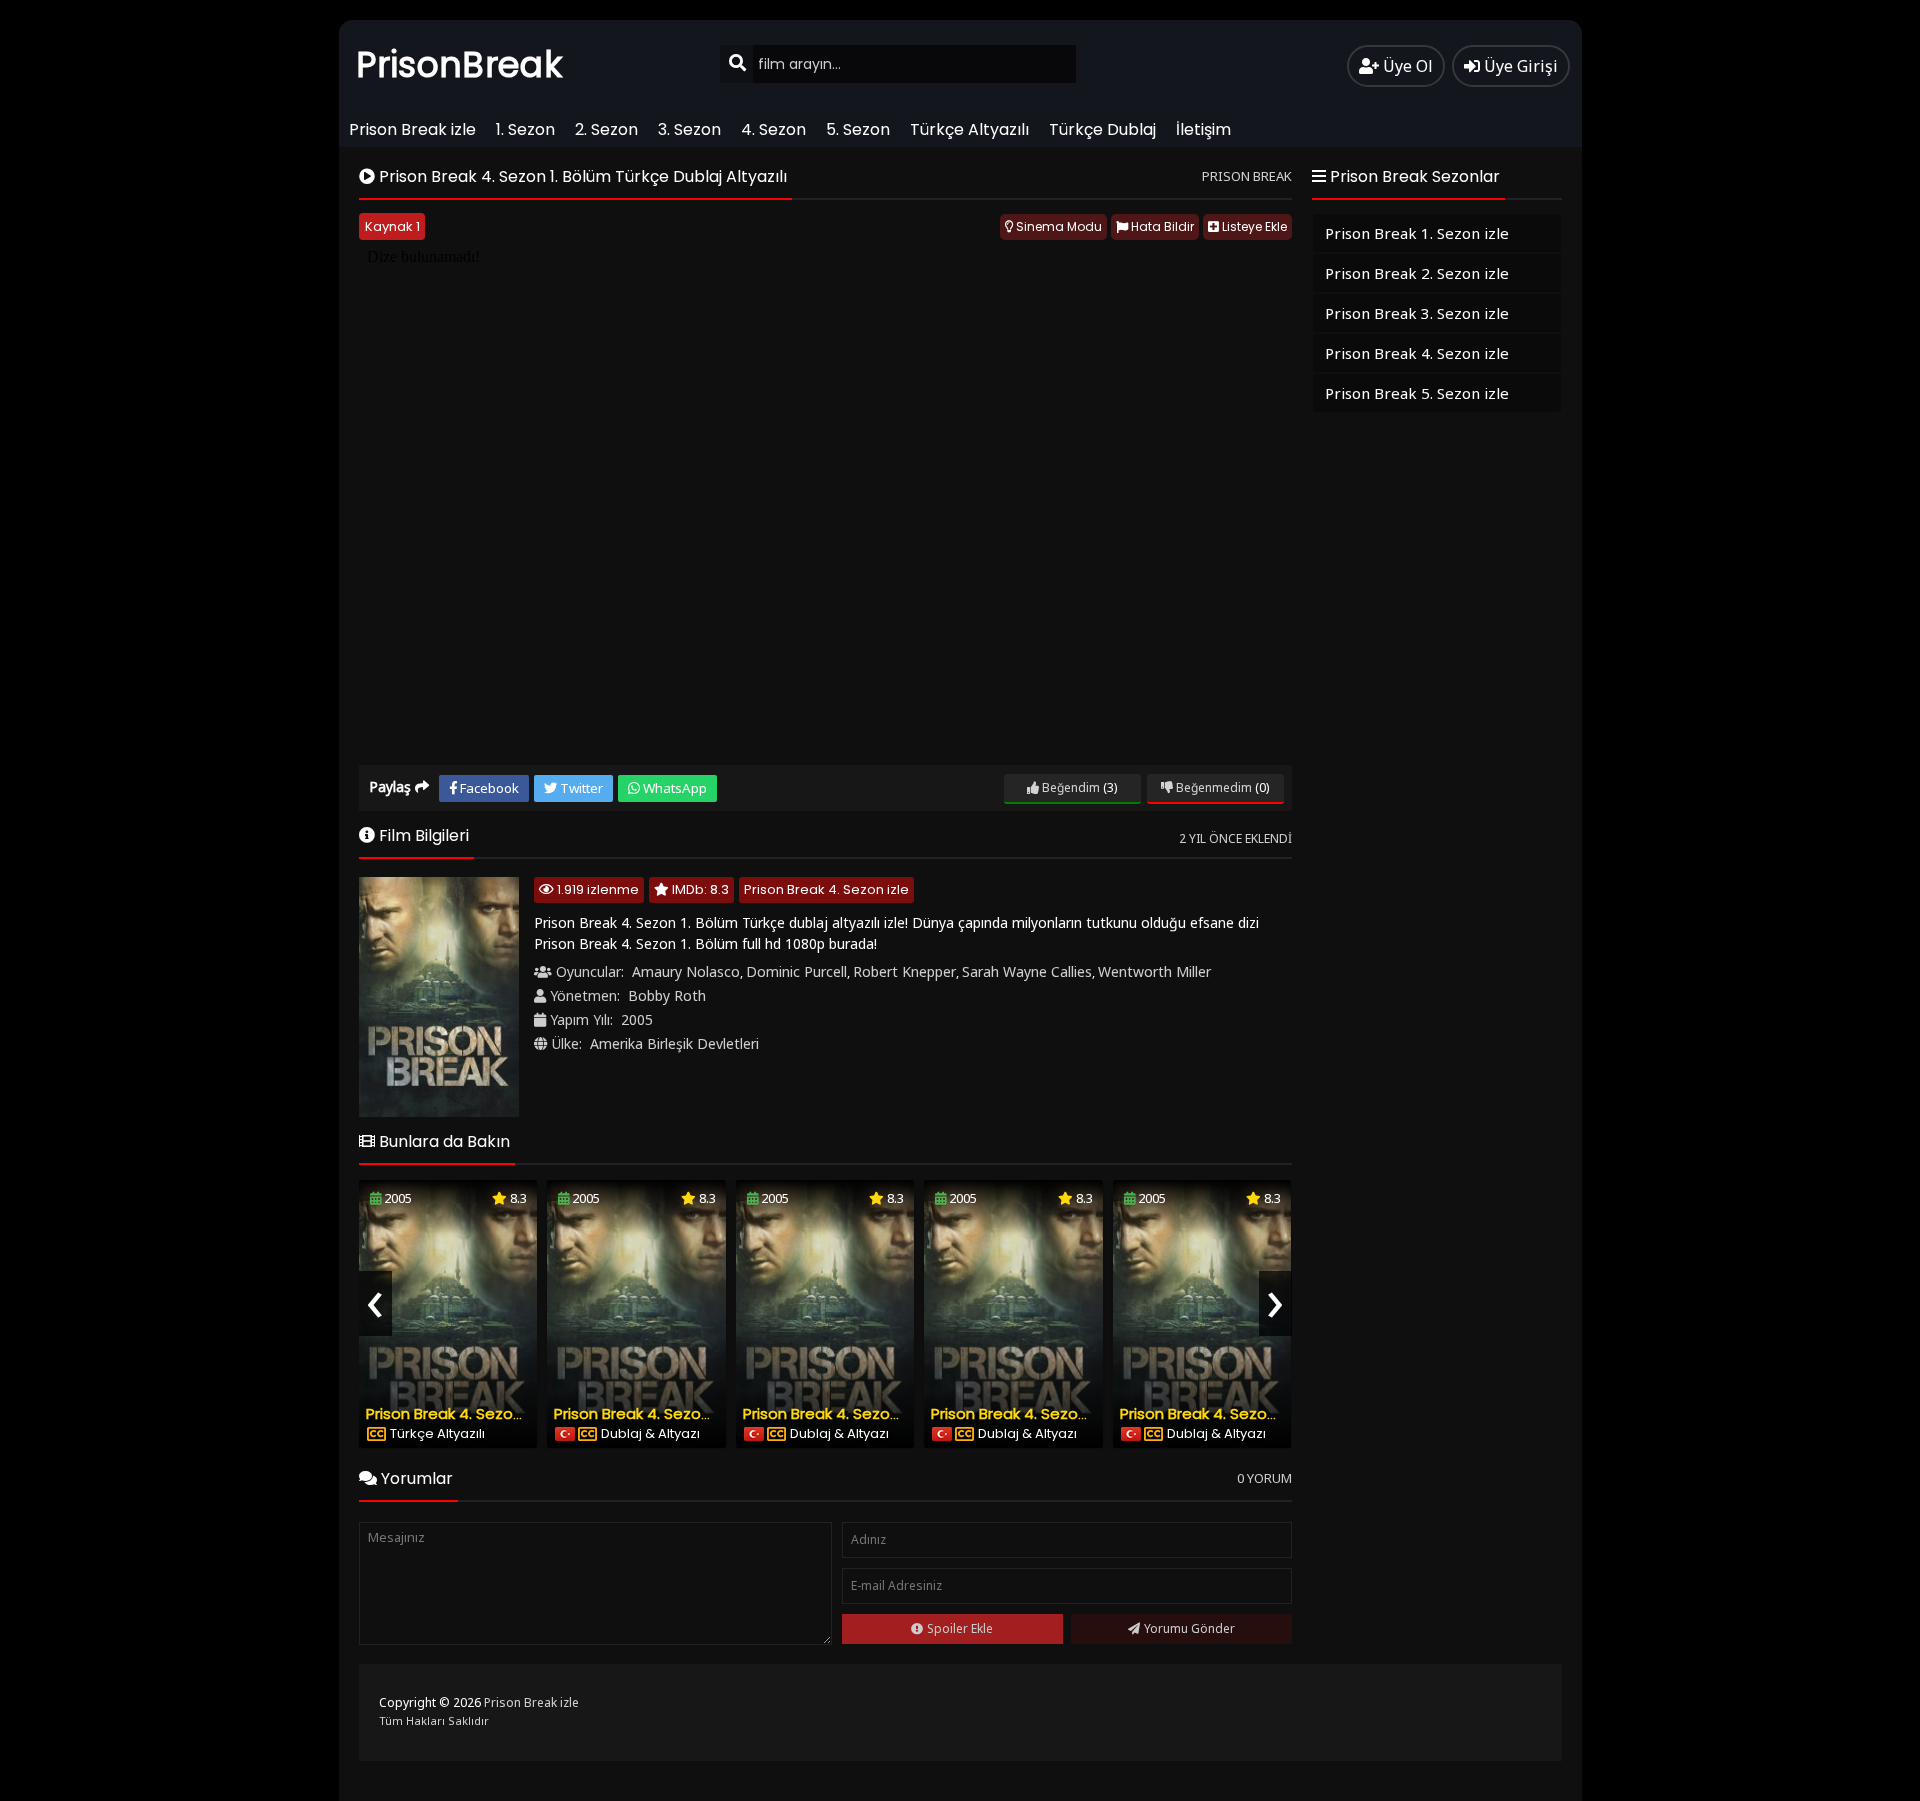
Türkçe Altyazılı (969, 129)
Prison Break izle (412, 129)
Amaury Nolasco (686, 971)
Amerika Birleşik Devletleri (674, 1043)
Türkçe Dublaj (1102, 129)
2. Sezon (606, 129)
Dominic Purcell (796, 971)
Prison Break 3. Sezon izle (1417, 313)
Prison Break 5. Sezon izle (1417, 393)
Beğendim (1069, 787)
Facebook (488, 788)
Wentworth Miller (1154, 971)
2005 (637, 1019)
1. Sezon (525, 129)
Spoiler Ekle (960, 1628)
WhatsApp (673, 788)
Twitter (580, 788)
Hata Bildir (1161, 226)
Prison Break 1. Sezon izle (1417, 233)
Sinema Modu (1057, 226)
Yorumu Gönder (1189, 1628)
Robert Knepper (904, 971)
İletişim (1203, 129)
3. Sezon (689, 129)
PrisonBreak (459, 64)
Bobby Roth (667, 995)
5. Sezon (858, 129)
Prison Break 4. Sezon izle (826, 889)
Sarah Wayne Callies (1027, 971)
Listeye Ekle (1253, 226)
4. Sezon (773, 129)
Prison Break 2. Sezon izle (1417, 273)
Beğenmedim (1212, 787)
